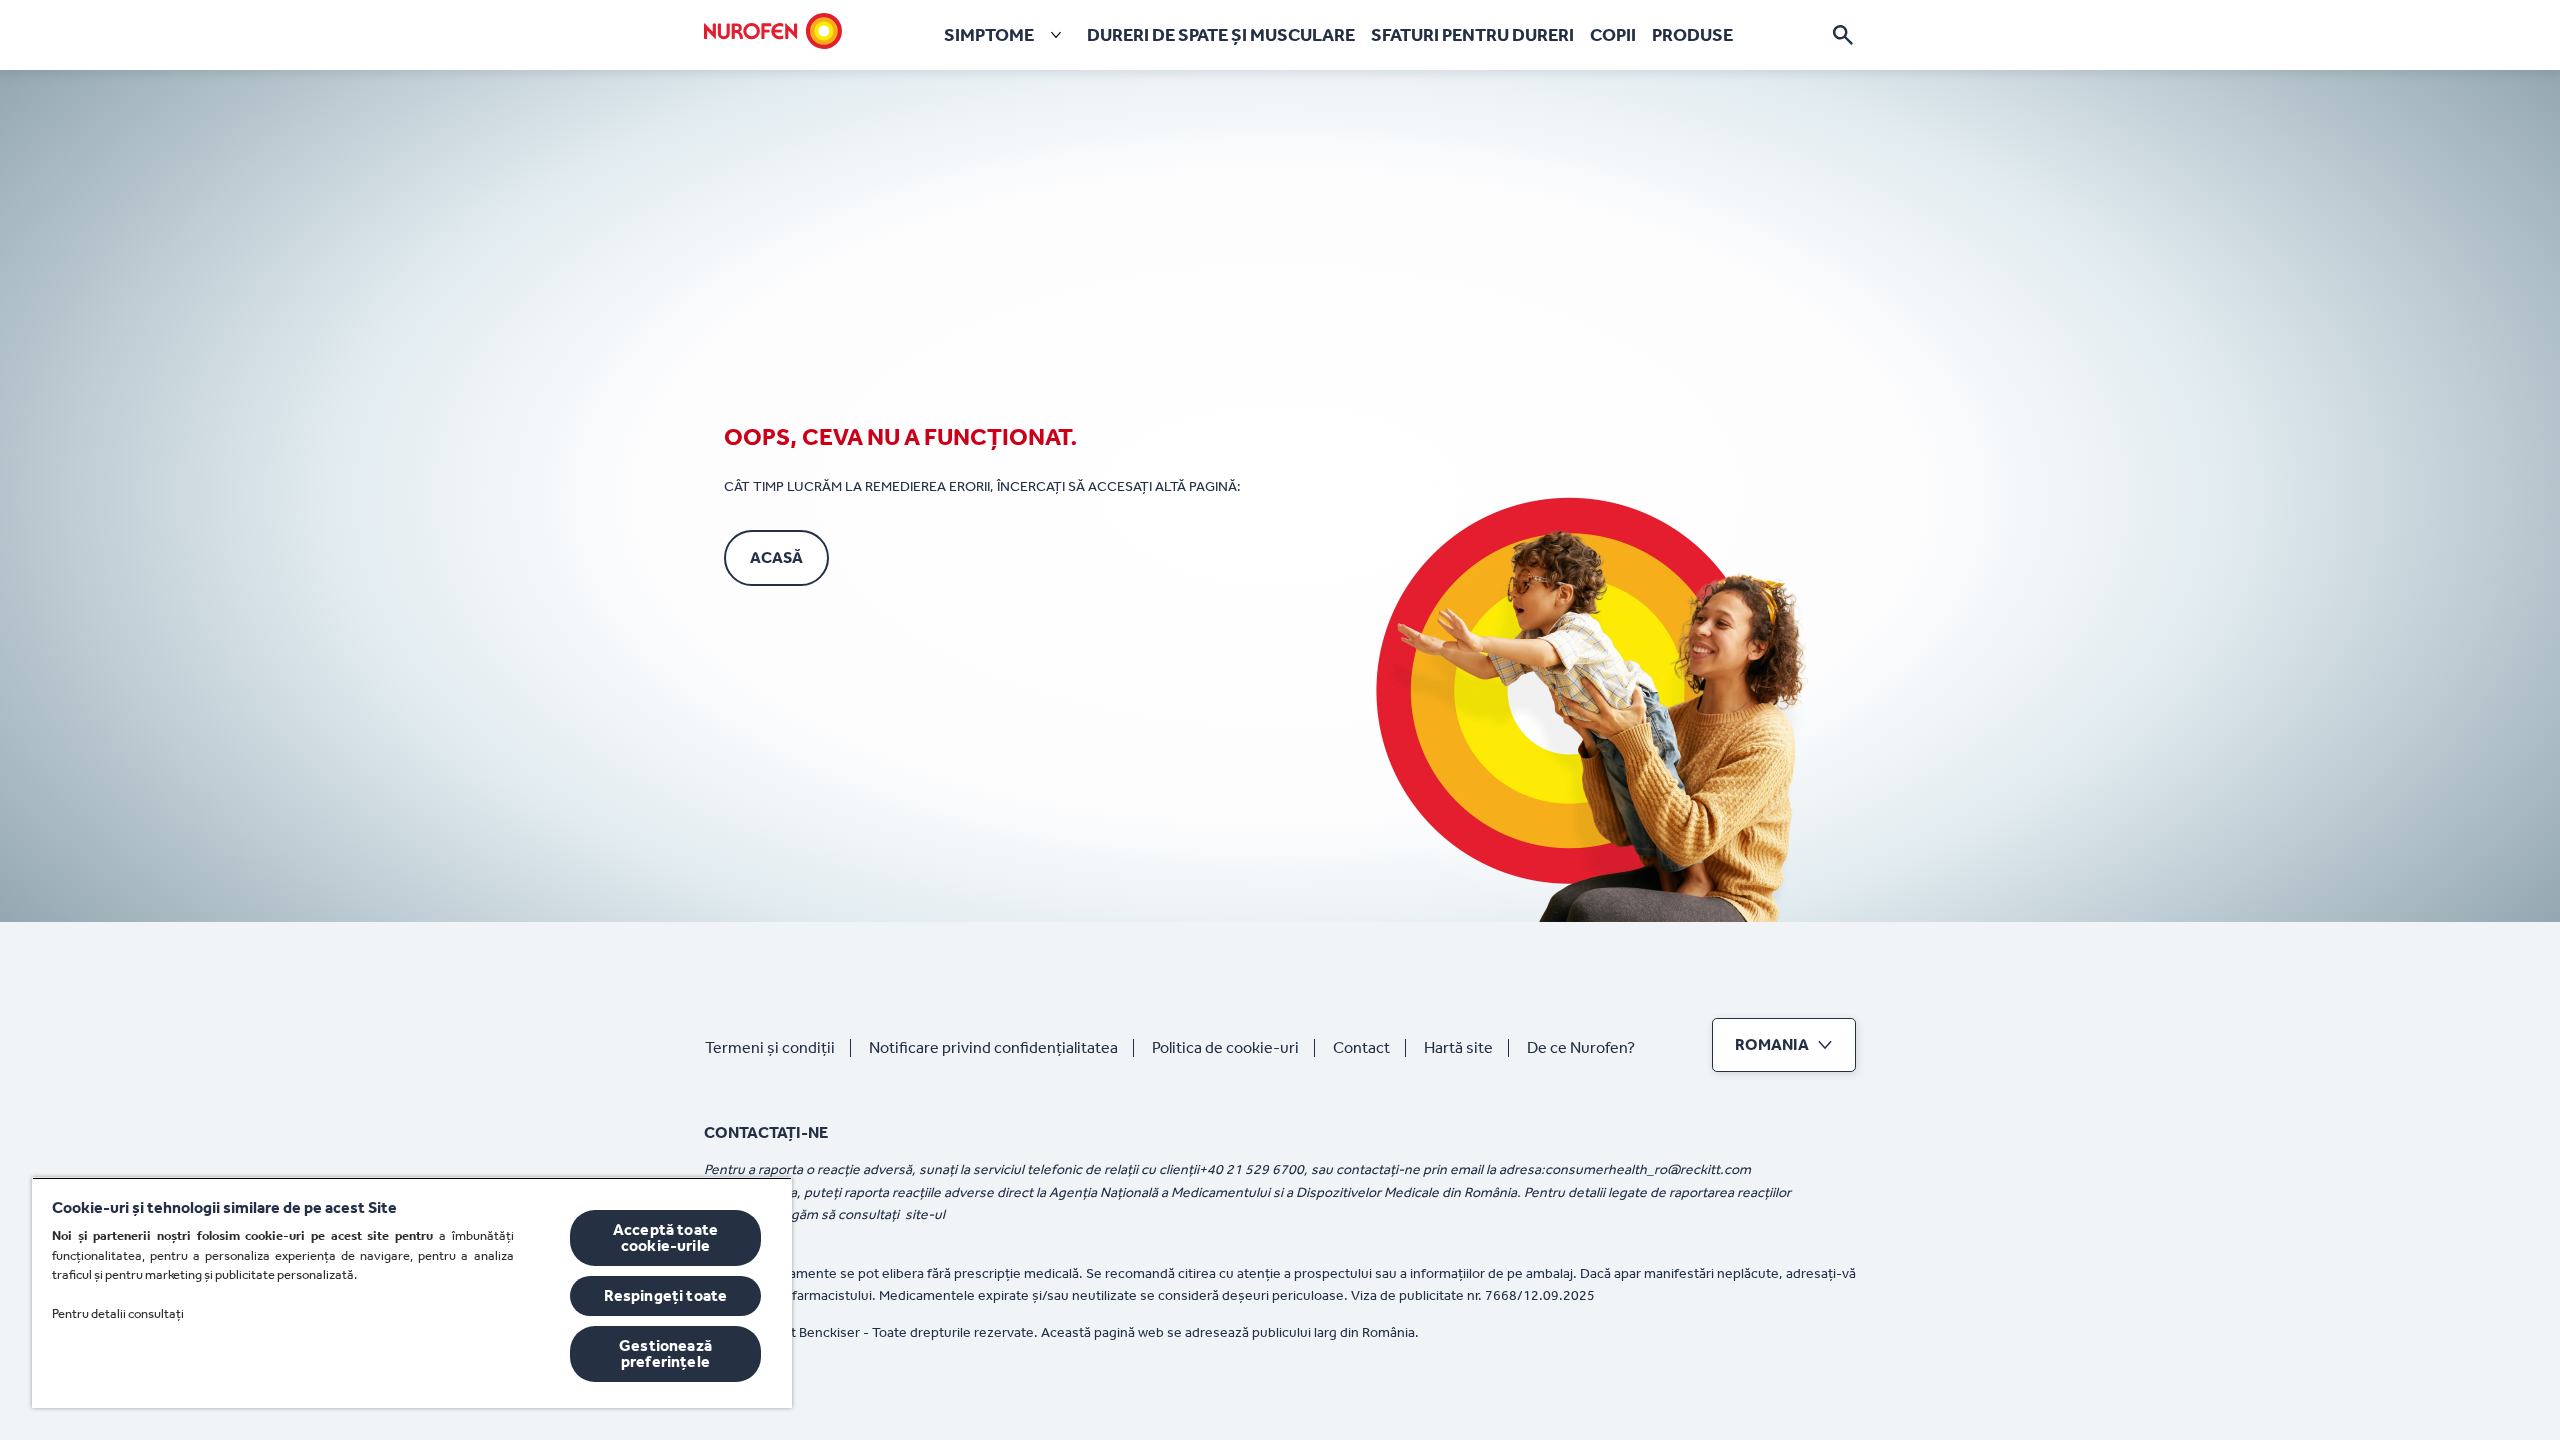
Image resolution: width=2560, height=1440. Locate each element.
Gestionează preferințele (665, 1353)
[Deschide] (1843, 35)
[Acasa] (773, 31)
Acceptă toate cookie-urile (665, 1237)
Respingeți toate (666, 1295)
